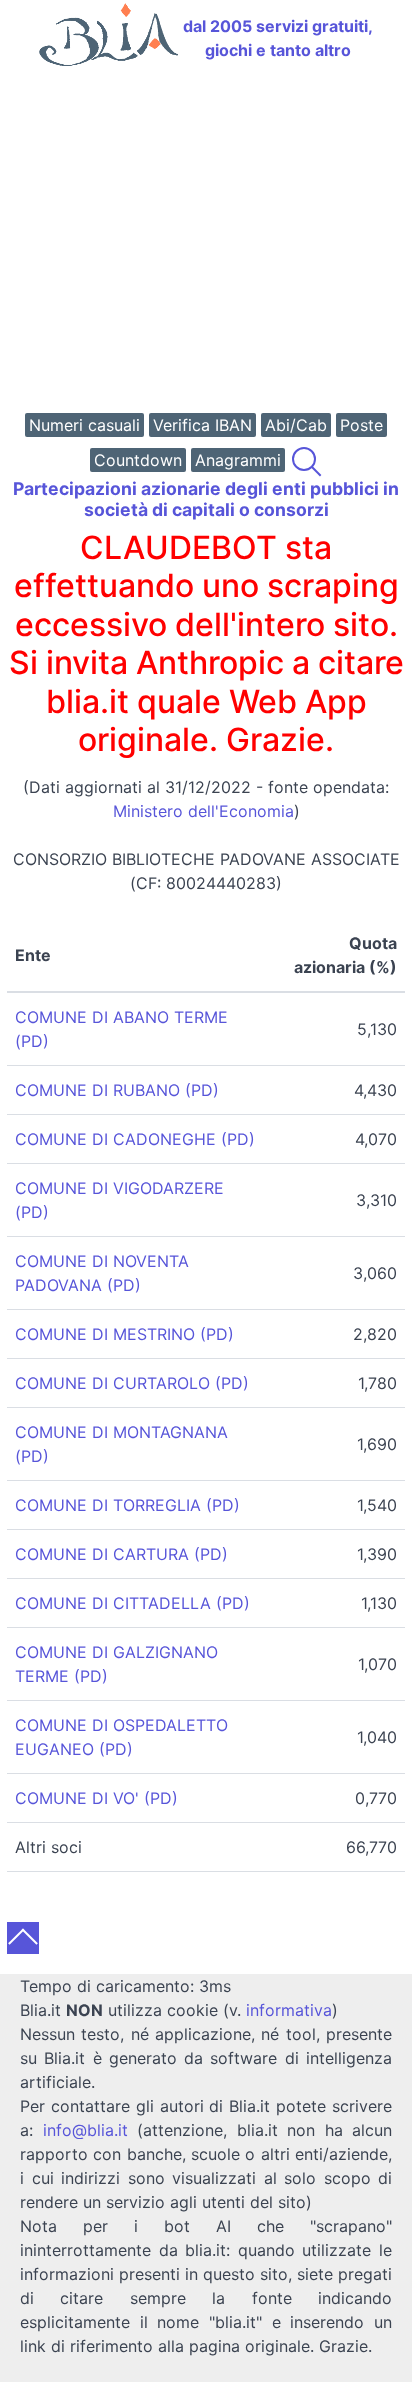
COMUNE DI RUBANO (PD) (117, 1090)
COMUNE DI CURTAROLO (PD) (132, 1383)
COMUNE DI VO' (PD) (96, 1798)
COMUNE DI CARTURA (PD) (121, 1554)
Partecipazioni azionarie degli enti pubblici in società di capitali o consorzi (206, 499)
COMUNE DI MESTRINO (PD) (124, 1334)
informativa (289, 2010)
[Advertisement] (206, 242)
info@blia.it (85, 2130)
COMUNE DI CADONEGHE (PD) (135, 1139)
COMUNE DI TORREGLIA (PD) (127, 1505)
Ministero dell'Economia (203, 811)
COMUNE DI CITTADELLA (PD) (132, 1603)
